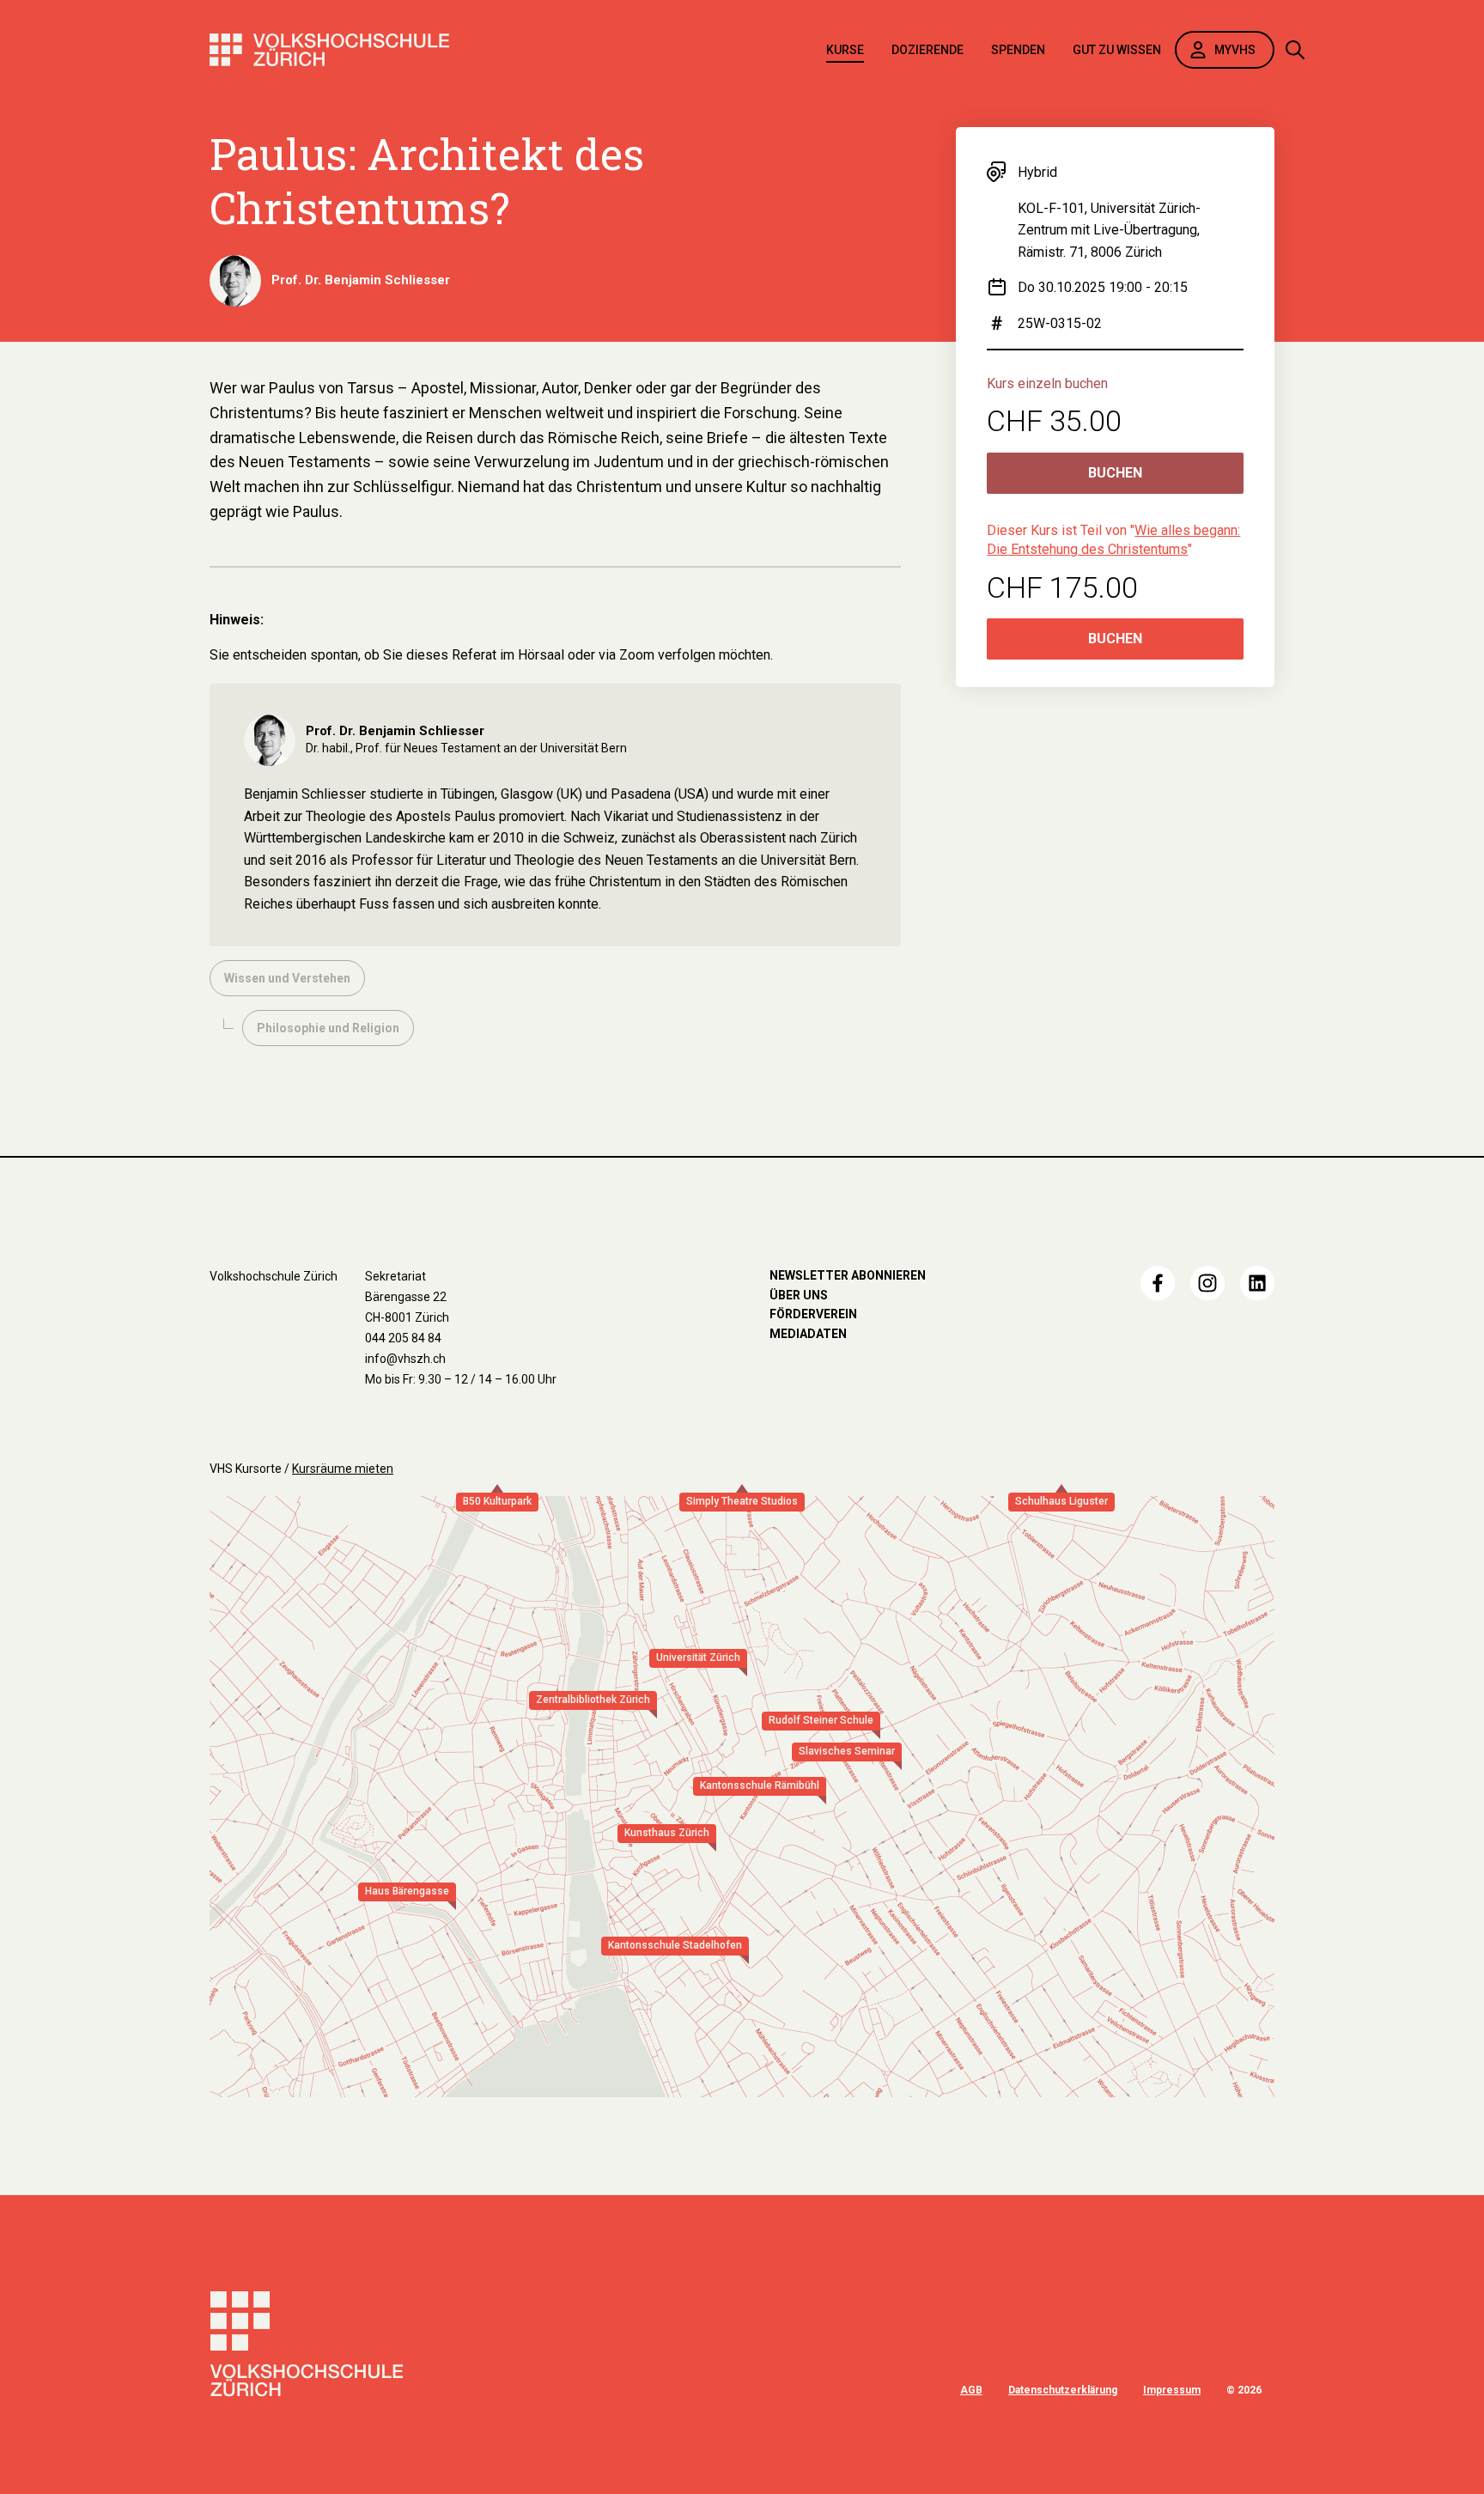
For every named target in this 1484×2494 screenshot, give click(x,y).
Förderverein (813, 1314)
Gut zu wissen (1117, 50)
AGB (971, 2390)
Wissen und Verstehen (287, 978)
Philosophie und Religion (328, 1028)
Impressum (1172, 2390)
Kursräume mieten (343, 1469)
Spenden (1018, 50)
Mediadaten (808, 1334)
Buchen (1115, 473)
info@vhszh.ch (405, 1359)
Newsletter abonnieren (848, 1275)
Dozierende (927, 50)
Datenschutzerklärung (1063, 2390)
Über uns (799, 1295)
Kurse (845, 50)
